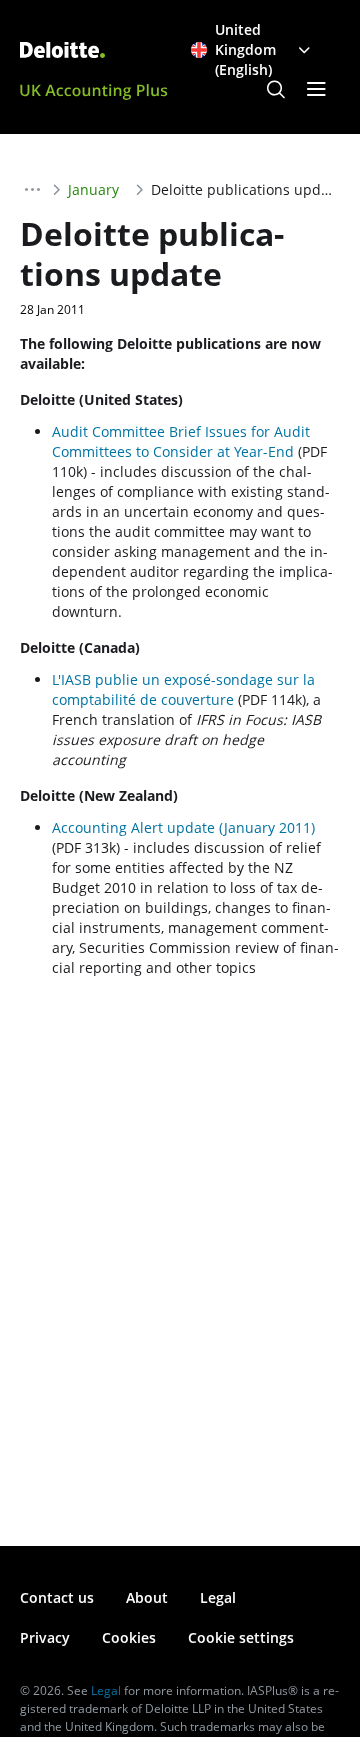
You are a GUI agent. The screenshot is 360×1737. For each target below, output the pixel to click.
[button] (276, 90)
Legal (218, 1597)
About (147, 1597)
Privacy (45, 1637)
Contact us (57, 1597)
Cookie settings (241, 1637)
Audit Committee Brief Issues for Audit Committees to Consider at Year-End (181, 441)
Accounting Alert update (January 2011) (183, 827)
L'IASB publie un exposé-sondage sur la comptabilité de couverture (183, 689)
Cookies (129, 1637)
